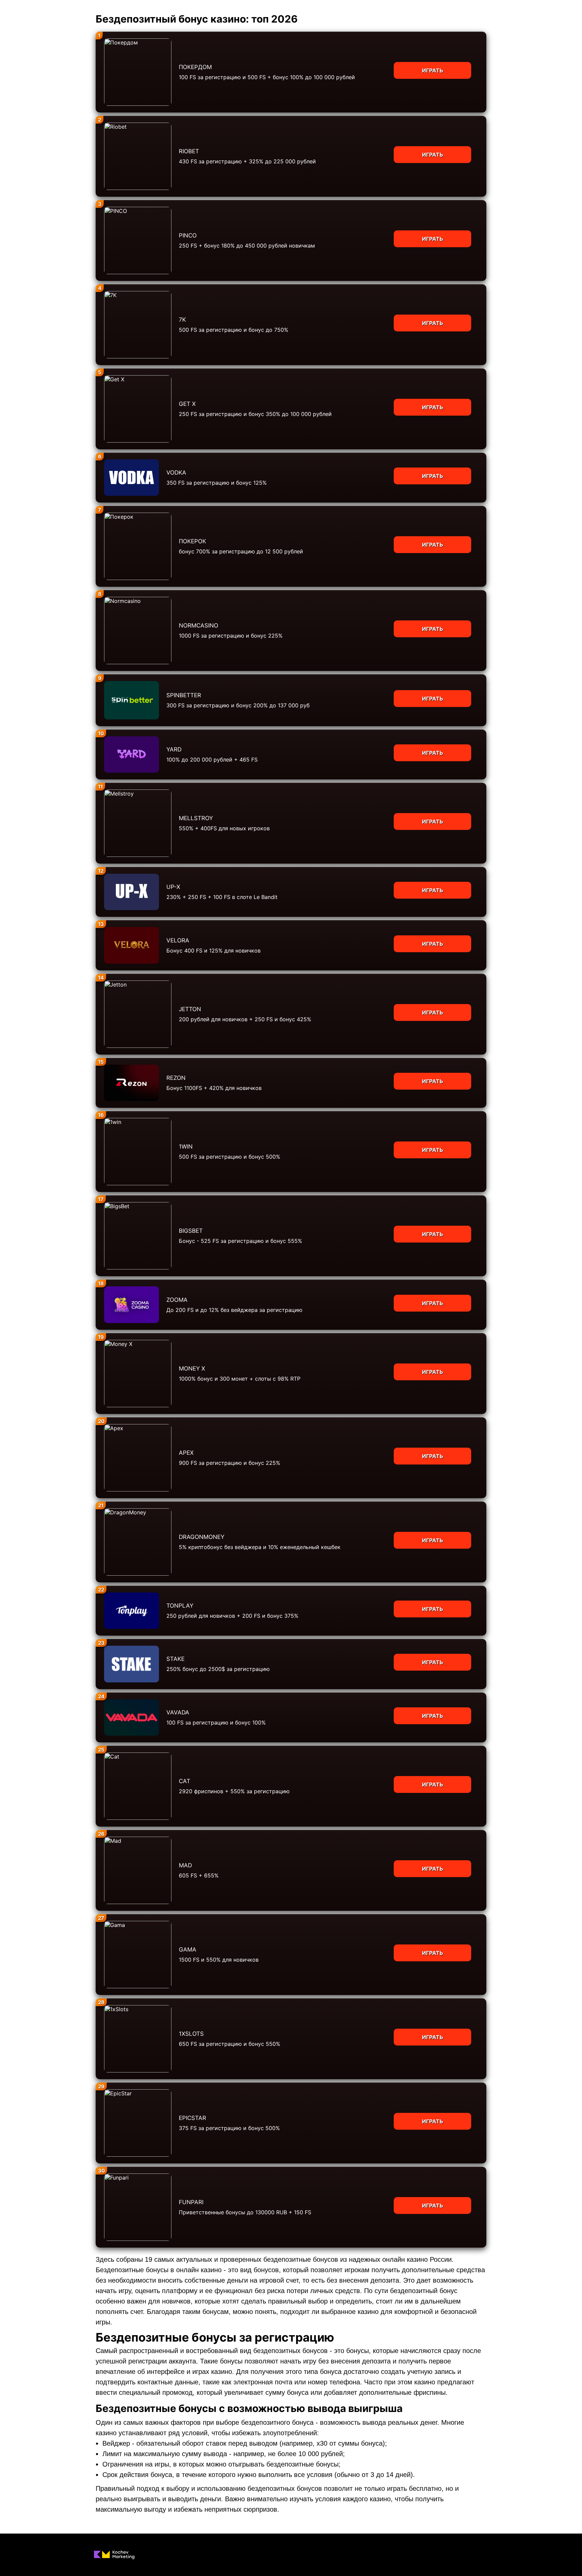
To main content (21, 3)
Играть (433, 70)
